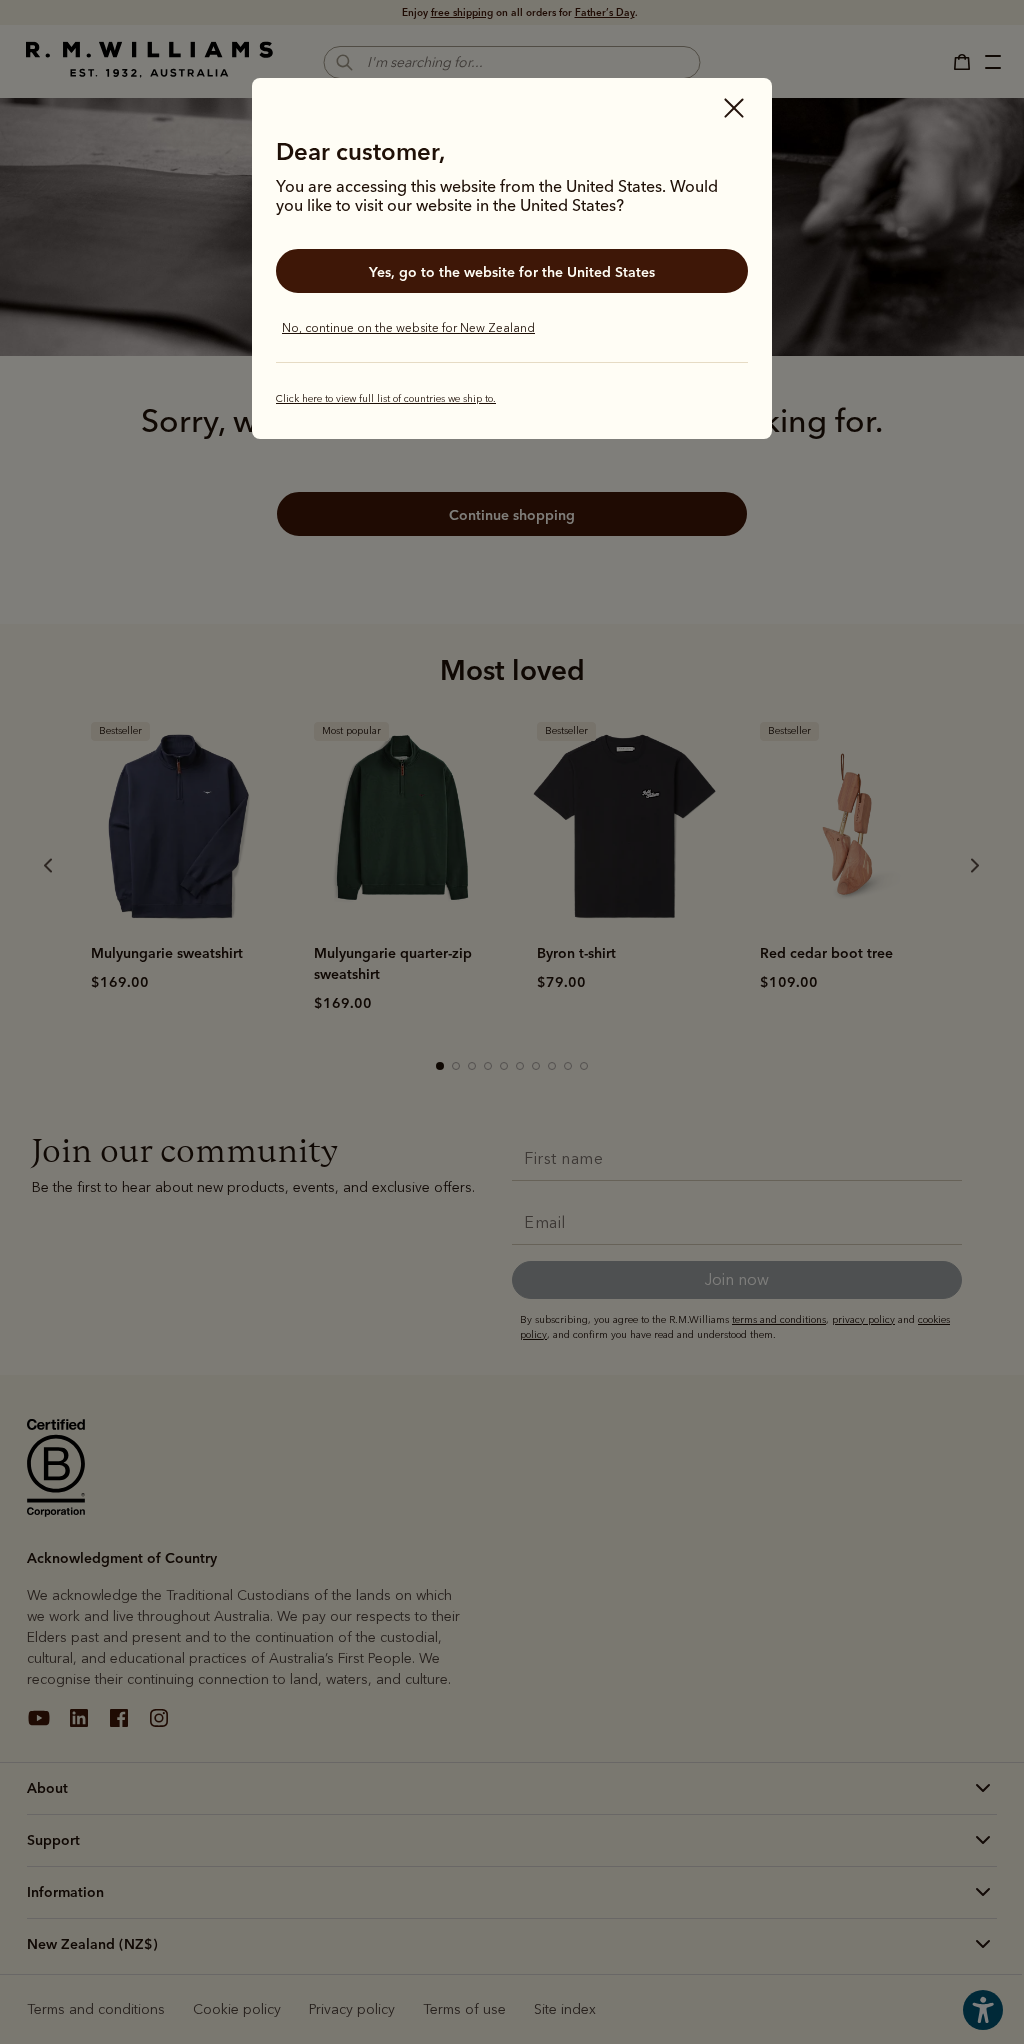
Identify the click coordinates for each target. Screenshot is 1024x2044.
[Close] (734, 110)
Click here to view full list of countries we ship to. (386, 399)
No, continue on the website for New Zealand (408, 328)
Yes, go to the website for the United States (512, 272)
